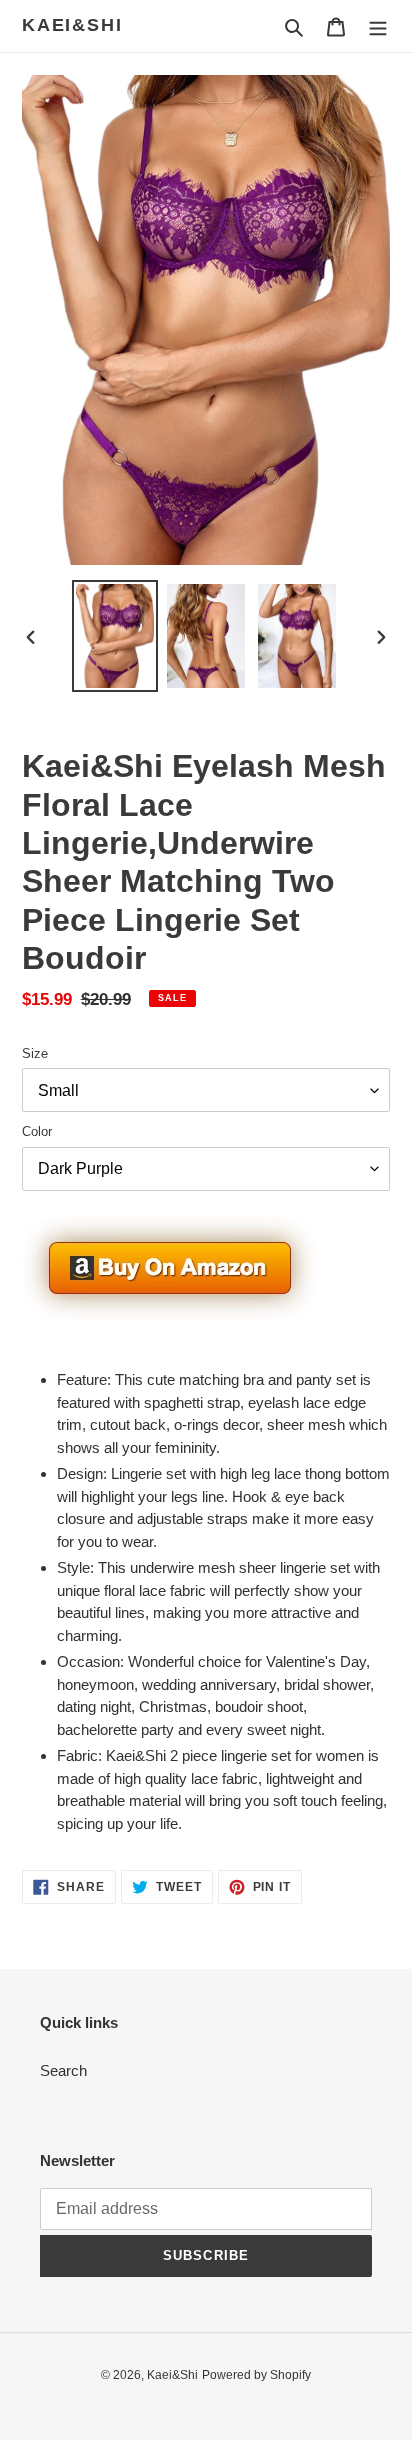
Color (37, 1131)
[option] (115, 636)
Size (35, 1053)
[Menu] (378, 26)
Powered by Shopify (256, 2375)
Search (63, 2070)
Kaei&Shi (72, 25)
